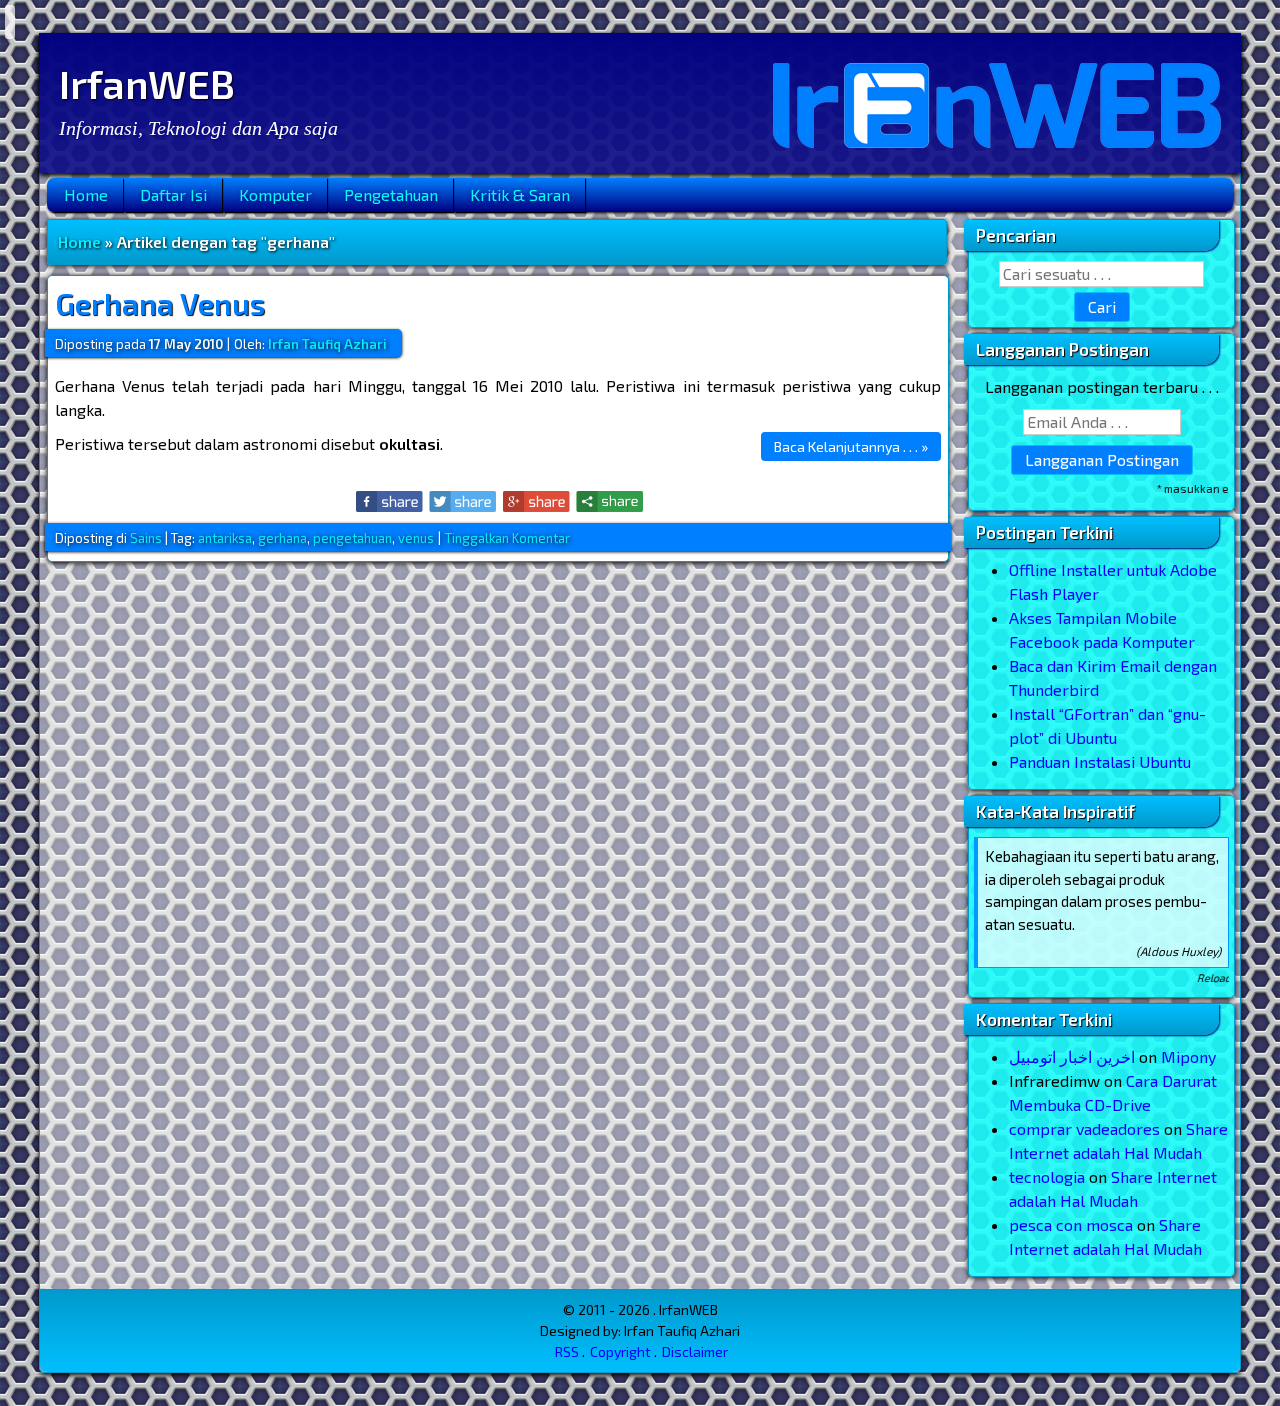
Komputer (275, 194)
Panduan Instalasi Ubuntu (1100, 761)
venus (416, 538)
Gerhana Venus (160, 303)
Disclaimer (695, 1351)
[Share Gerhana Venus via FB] (390, 501)
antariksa (225, 538)
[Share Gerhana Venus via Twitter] (463, 501)
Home (86, 194)
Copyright (620, 1351)
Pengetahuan (391, 194)
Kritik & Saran (520, 194)
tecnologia (1047, 1176)
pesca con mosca (1071, 1224)
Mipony (1188, 1056)
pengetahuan (352, 538)
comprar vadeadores (1084, 1128)
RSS (567, 1351)
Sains (146, 538)
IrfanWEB (147, 83)
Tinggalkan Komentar (507, 538)
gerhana (282, 538)
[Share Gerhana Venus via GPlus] (536, 501)
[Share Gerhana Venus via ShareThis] (609, 501)
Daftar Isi (173, 194)
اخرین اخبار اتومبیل (1072, 1056)
